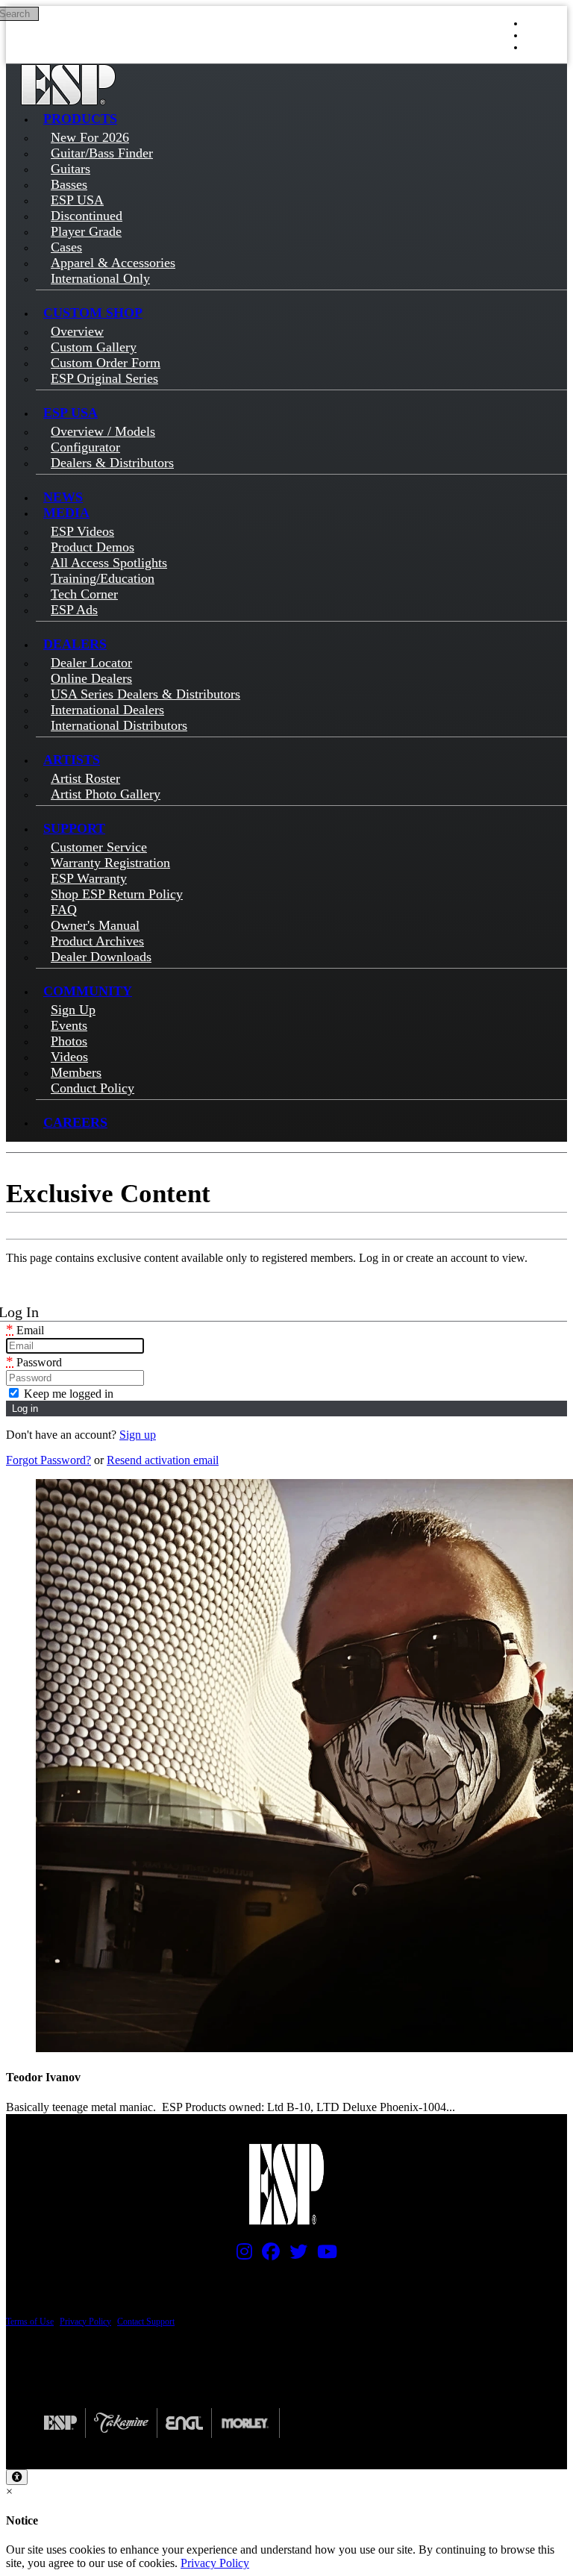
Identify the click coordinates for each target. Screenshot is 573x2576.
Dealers (75, 644)
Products (80, 119)
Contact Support (146, 2322)
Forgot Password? (48, 1460)
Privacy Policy (85, 2322)
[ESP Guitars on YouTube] (323, 2255)
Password (34, 1362)
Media (66, 513)
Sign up (138, 1435)
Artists (72, 760)
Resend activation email (163, 1460)
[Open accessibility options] (17, 2477)
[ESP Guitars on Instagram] (241, 2255)
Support (74, 828)
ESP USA (71, 413)
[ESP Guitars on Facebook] (267, 2255)
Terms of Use (30, 2322)
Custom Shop (93, 313)
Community (88, 991)
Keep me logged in (67, 1394)
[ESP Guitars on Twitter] (295, 2255)
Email (25, 1330)
